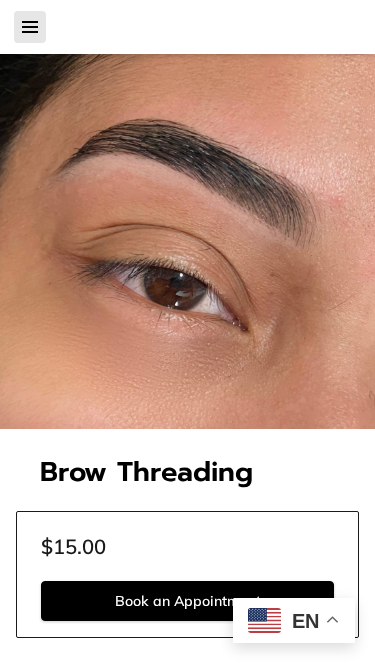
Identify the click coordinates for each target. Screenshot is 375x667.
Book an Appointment (188, 601)
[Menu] (30, 27)
